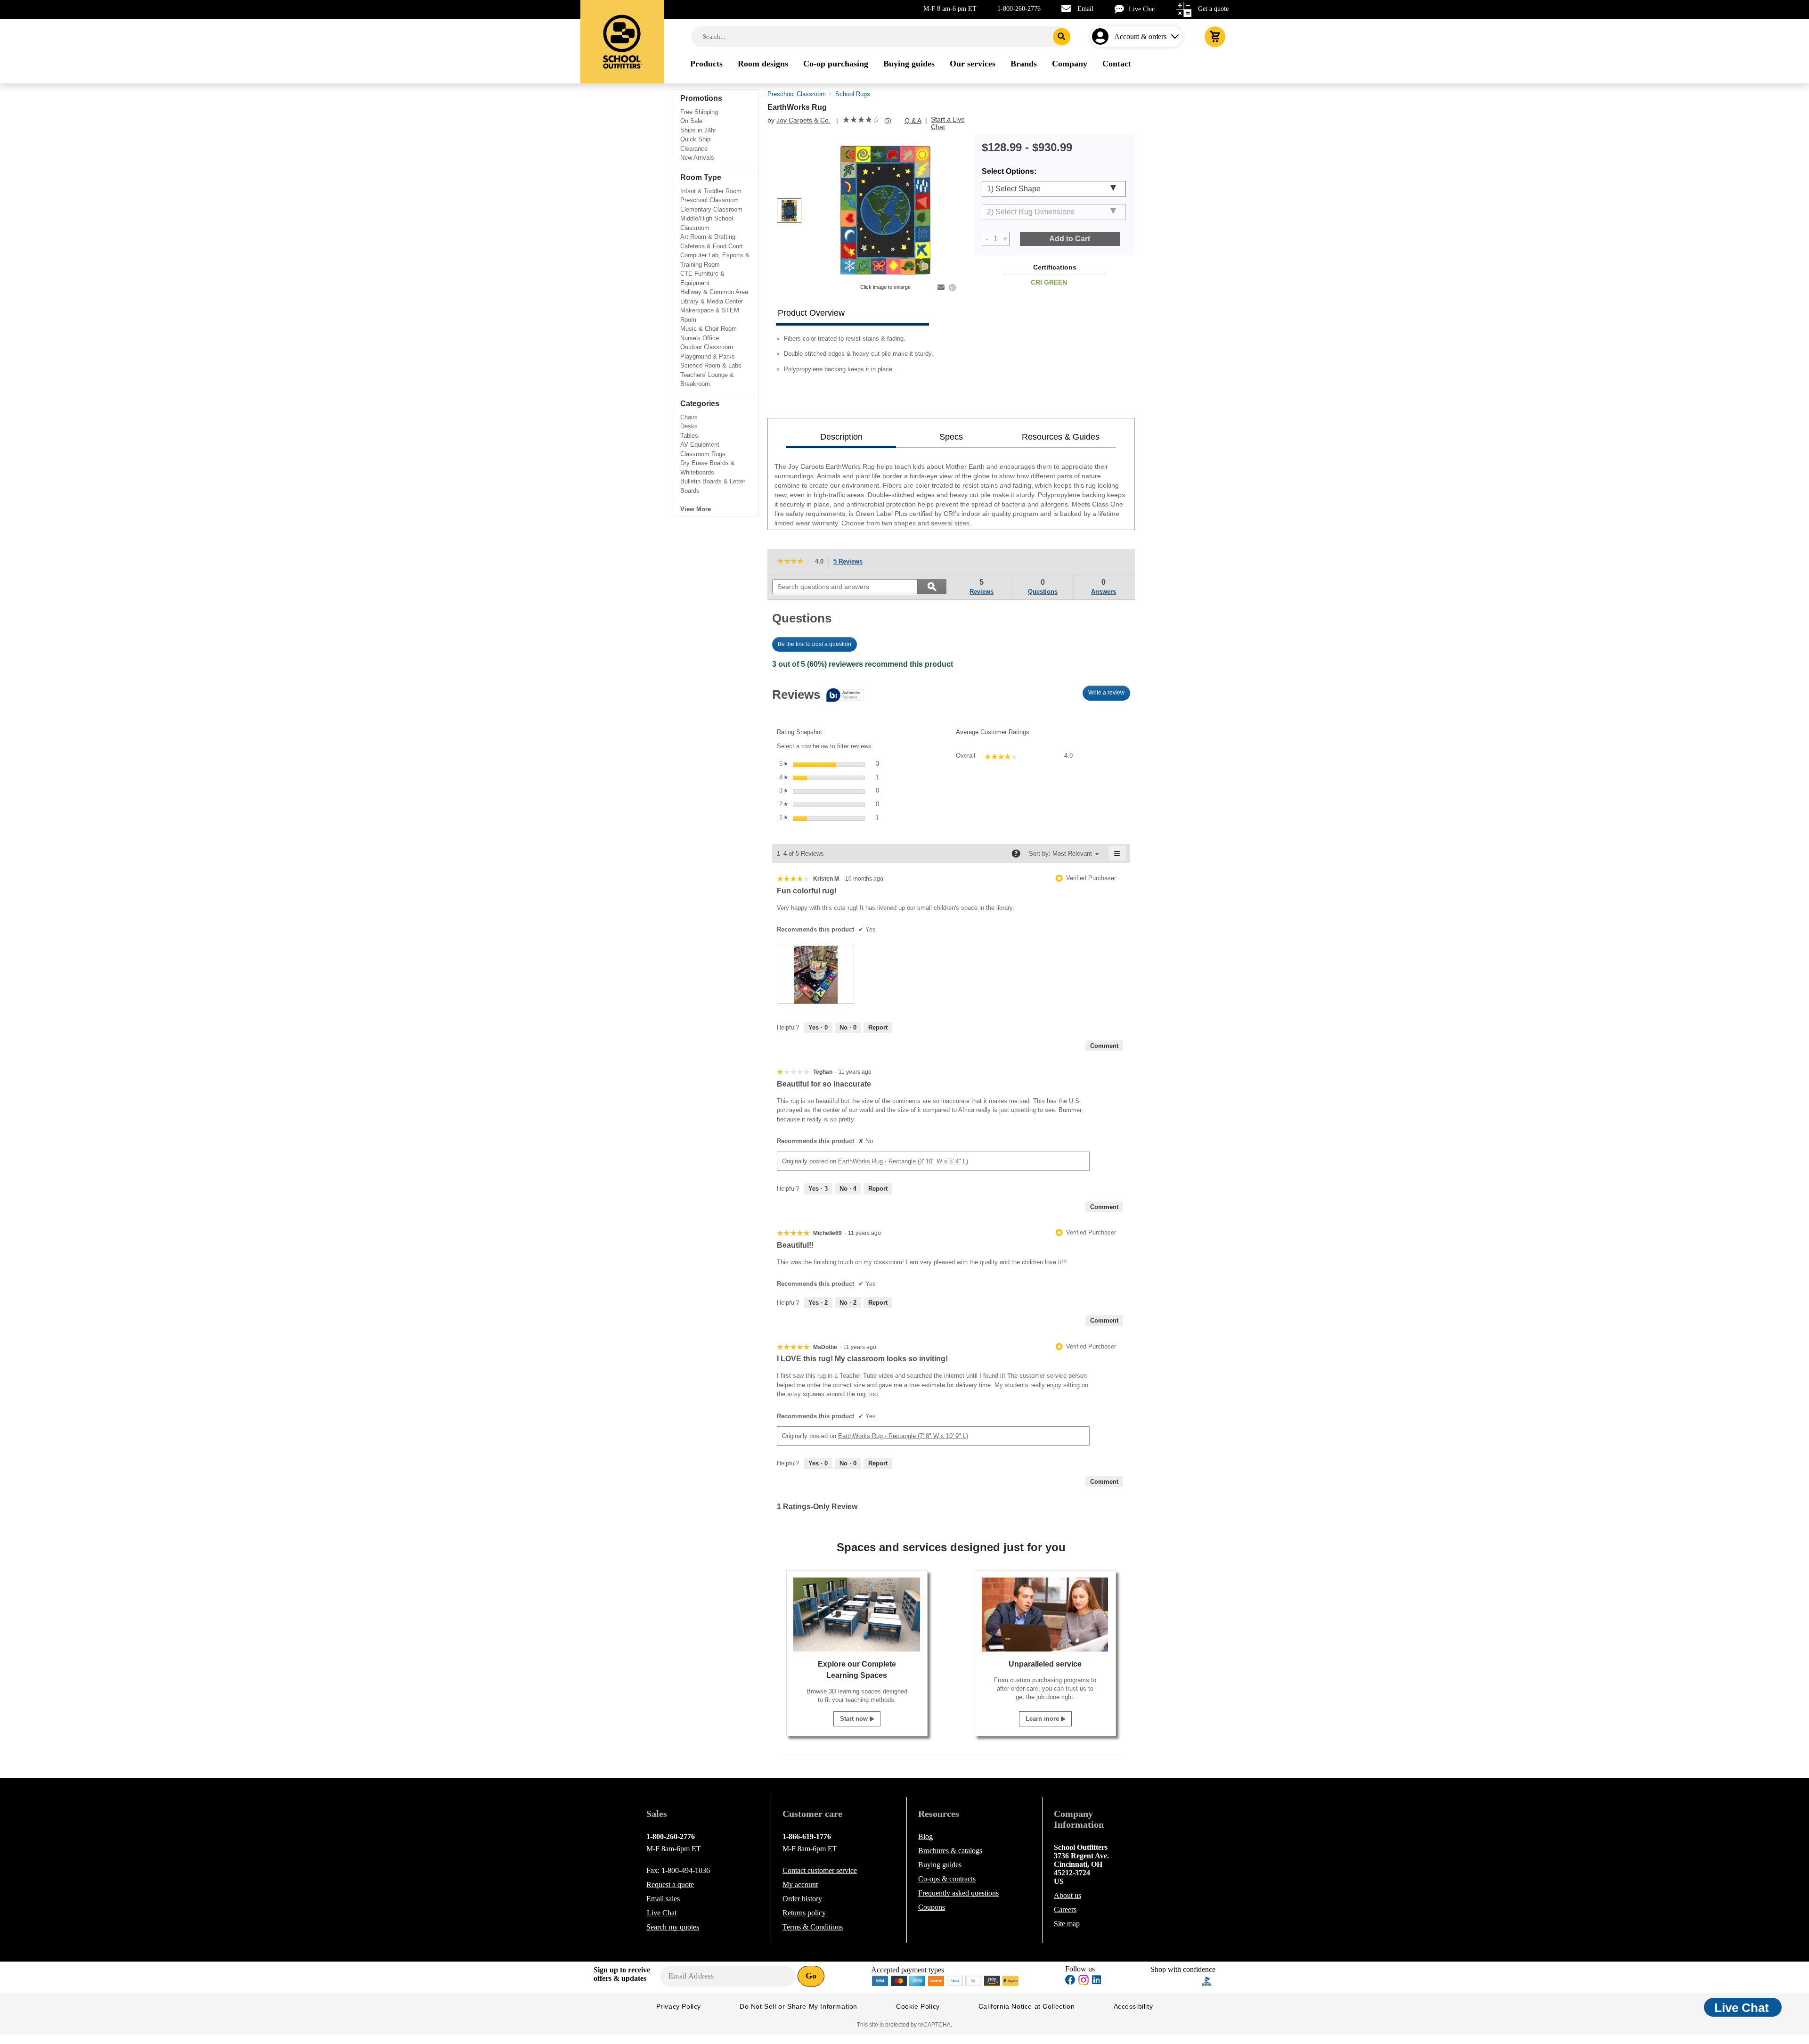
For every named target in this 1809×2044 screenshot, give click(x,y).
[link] (861, 121)
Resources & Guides (1061, 437)
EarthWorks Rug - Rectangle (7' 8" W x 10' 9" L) (903, 1436)
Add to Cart (1070, 239)
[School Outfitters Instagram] (1084, 1983)
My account (800, 1885)
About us (1067, 1895)
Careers (1065, 1909)
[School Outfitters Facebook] (1070, 1981)
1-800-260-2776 (1019, 9)
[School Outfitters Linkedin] (1096, 1981)
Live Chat (1142, 9)
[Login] (1102, 37)
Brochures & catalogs (950, 1851)
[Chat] (1122, 9)
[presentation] (816, 975)
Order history (802, 1899)
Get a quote (1213, 9)
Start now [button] (855, 1719)
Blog (925, 1836)
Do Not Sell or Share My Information (799, 2006)
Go (811, 1976)
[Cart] (1215, 37)
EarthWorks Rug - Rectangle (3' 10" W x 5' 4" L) (903, 1161)
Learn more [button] (1043, 1719)
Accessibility (1133, 2006)
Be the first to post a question (815, 644)
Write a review (1109, 695)
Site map (1067, 1924)
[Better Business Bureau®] (1207, 1980)
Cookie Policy (918, 2006)
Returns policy (804, 1913)
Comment (1104, 1046)
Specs (951, 437)
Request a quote (670, 1885)
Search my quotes (673, 1927)
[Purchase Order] (974, 1980)
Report (878, 1027)
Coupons (932, 1907)
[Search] (1062, 37)
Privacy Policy (679, 2006)
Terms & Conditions (813, 1927)
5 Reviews (851, 562)
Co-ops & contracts (947, 1879)
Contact (820, 1870)
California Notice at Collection (1027, 2006)
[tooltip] (818, 696)
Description (841, 437)
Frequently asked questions (958, 1893)
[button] (1176, 1981)
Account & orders (1140, 37)
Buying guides (940, 1865)
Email (1085, 9)
